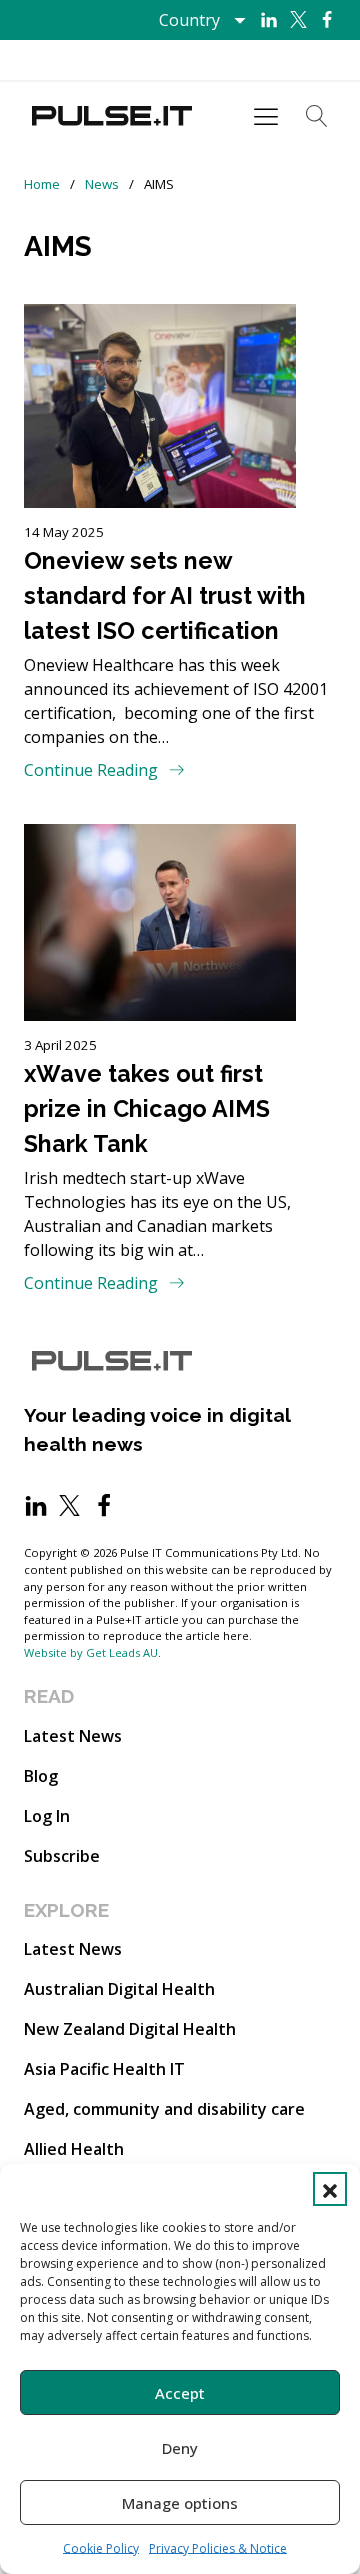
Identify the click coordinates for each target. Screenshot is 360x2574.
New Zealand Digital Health (130, 2029)
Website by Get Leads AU (91, 1652)
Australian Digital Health (119, 1989)
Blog (41, 1776)
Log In (47, 1816)
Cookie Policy (101, 2548)
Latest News (73, 1736)
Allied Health (74, 2149)
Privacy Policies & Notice (218, 2548)
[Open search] (317, 116)
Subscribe (62, 1856)
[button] (330, 2189)
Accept (180, 2393)
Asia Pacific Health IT (104, 2069)
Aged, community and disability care (164, 2109)
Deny (180, 2448)
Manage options (180, 2503)
